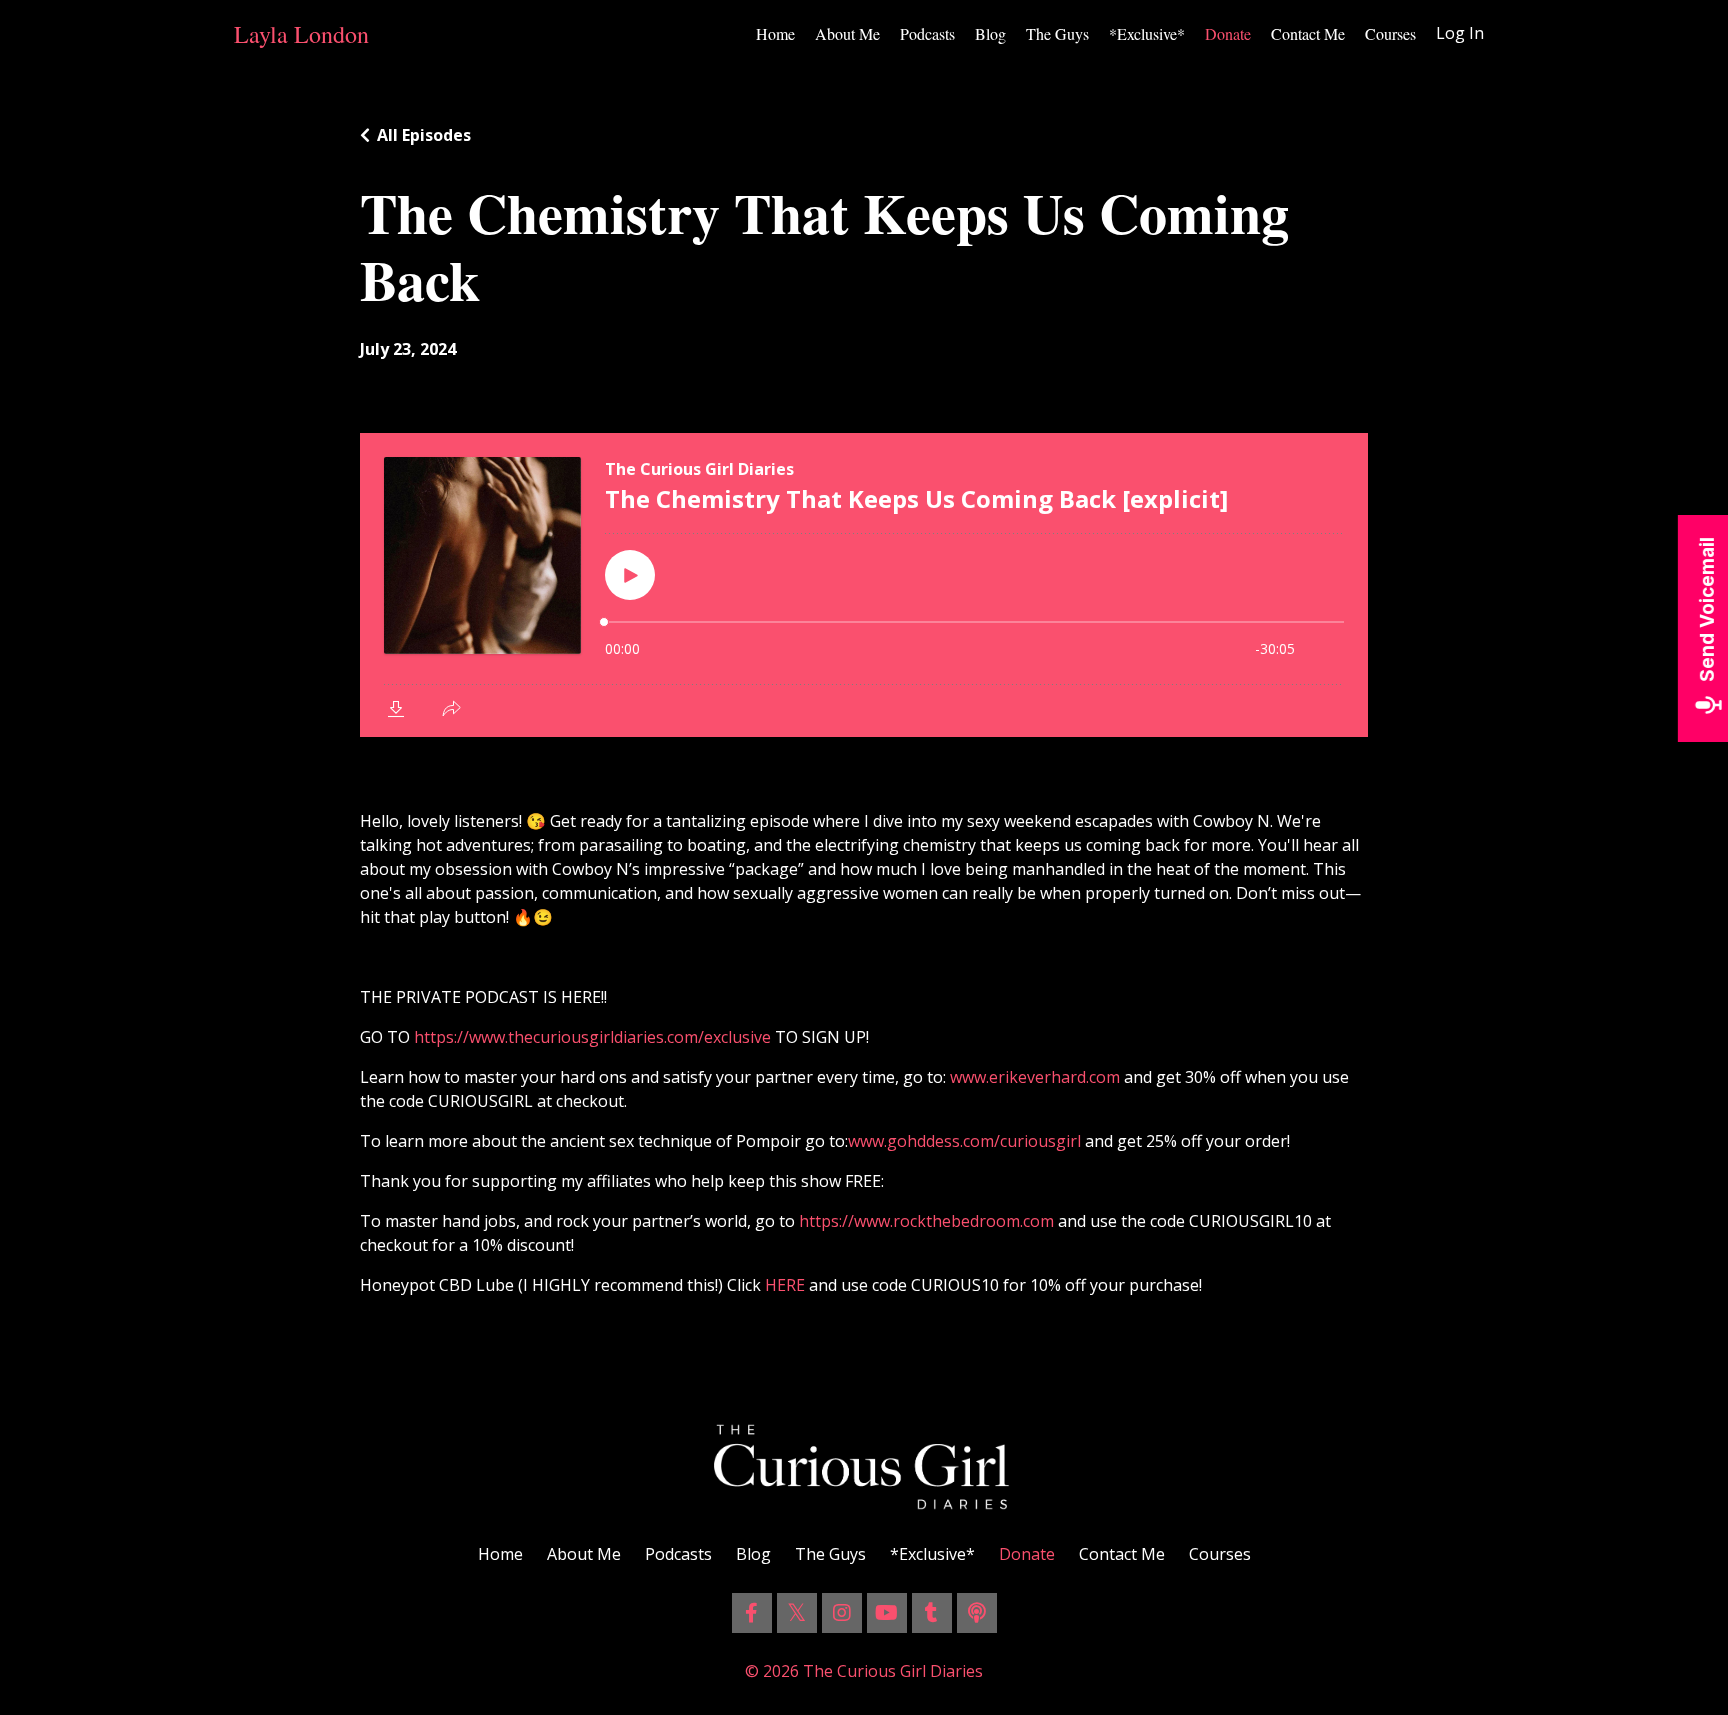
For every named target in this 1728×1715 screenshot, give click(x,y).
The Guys (1057, 33)
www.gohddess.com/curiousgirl (964, 1141)
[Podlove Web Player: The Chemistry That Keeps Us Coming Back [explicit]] (864, 585)
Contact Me (1308, 33)
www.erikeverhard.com (1035, 1077)
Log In (1460, 33)
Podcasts (927, 33)
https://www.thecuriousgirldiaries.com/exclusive (592, 1037)
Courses (1390, 33)
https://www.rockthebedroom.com (926, 1221)
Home (775, 33)
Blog (990, 33)
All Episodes (424, 135)
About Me (847, 33)
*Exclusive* (1147, 33)
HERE (783, 1285)
